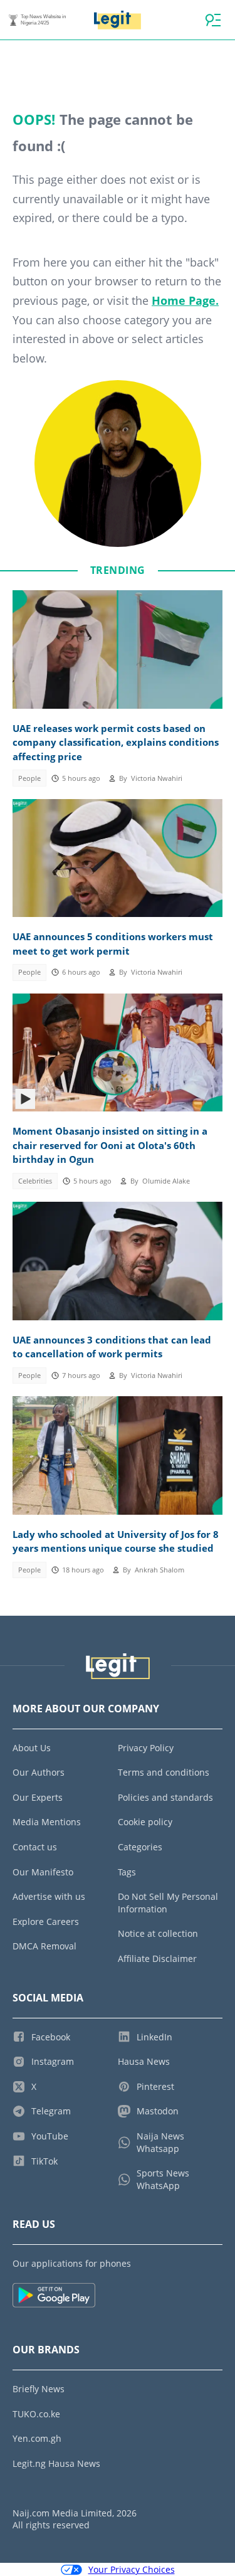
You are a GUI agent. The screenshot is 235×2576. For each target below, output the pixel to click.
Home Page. (185, 300)
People (29, 778)
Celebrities (35, 1181)
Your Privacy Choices (132, 2569)
